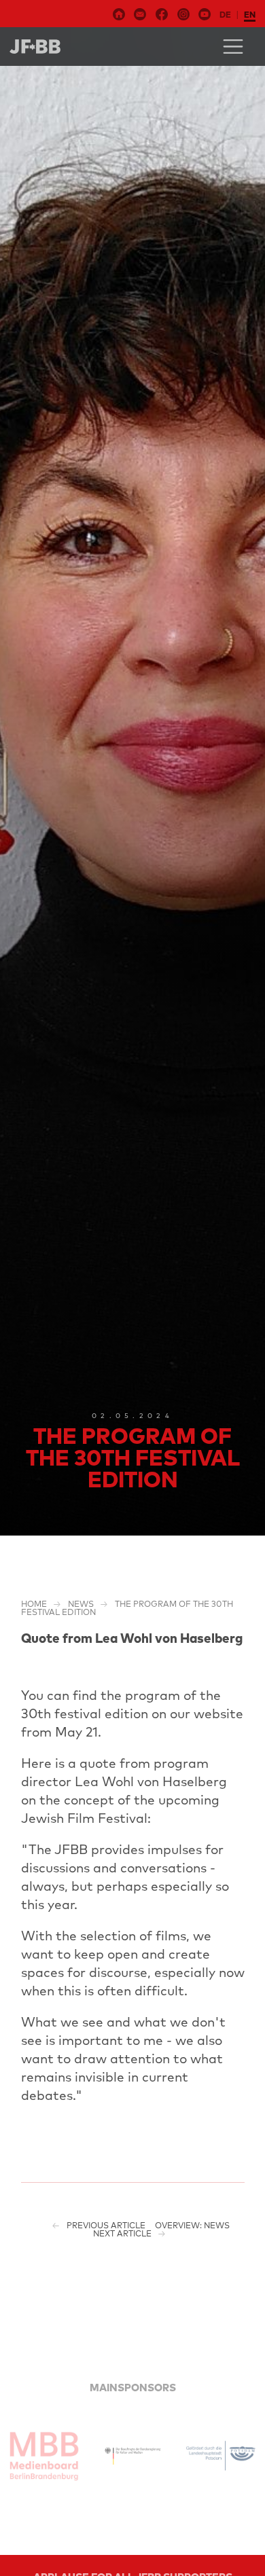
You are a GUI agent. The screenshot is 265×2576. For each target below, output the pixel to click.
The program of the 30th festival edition (127, 1608)
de (225, 15)
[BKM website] (132, 2456)
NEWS (81, 1604)
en (250, 15)
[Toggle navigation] (233, 47)
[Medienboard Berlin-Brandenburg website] (44, 2456)
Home (34, 1604)
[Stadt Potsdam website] (220, 2456)
